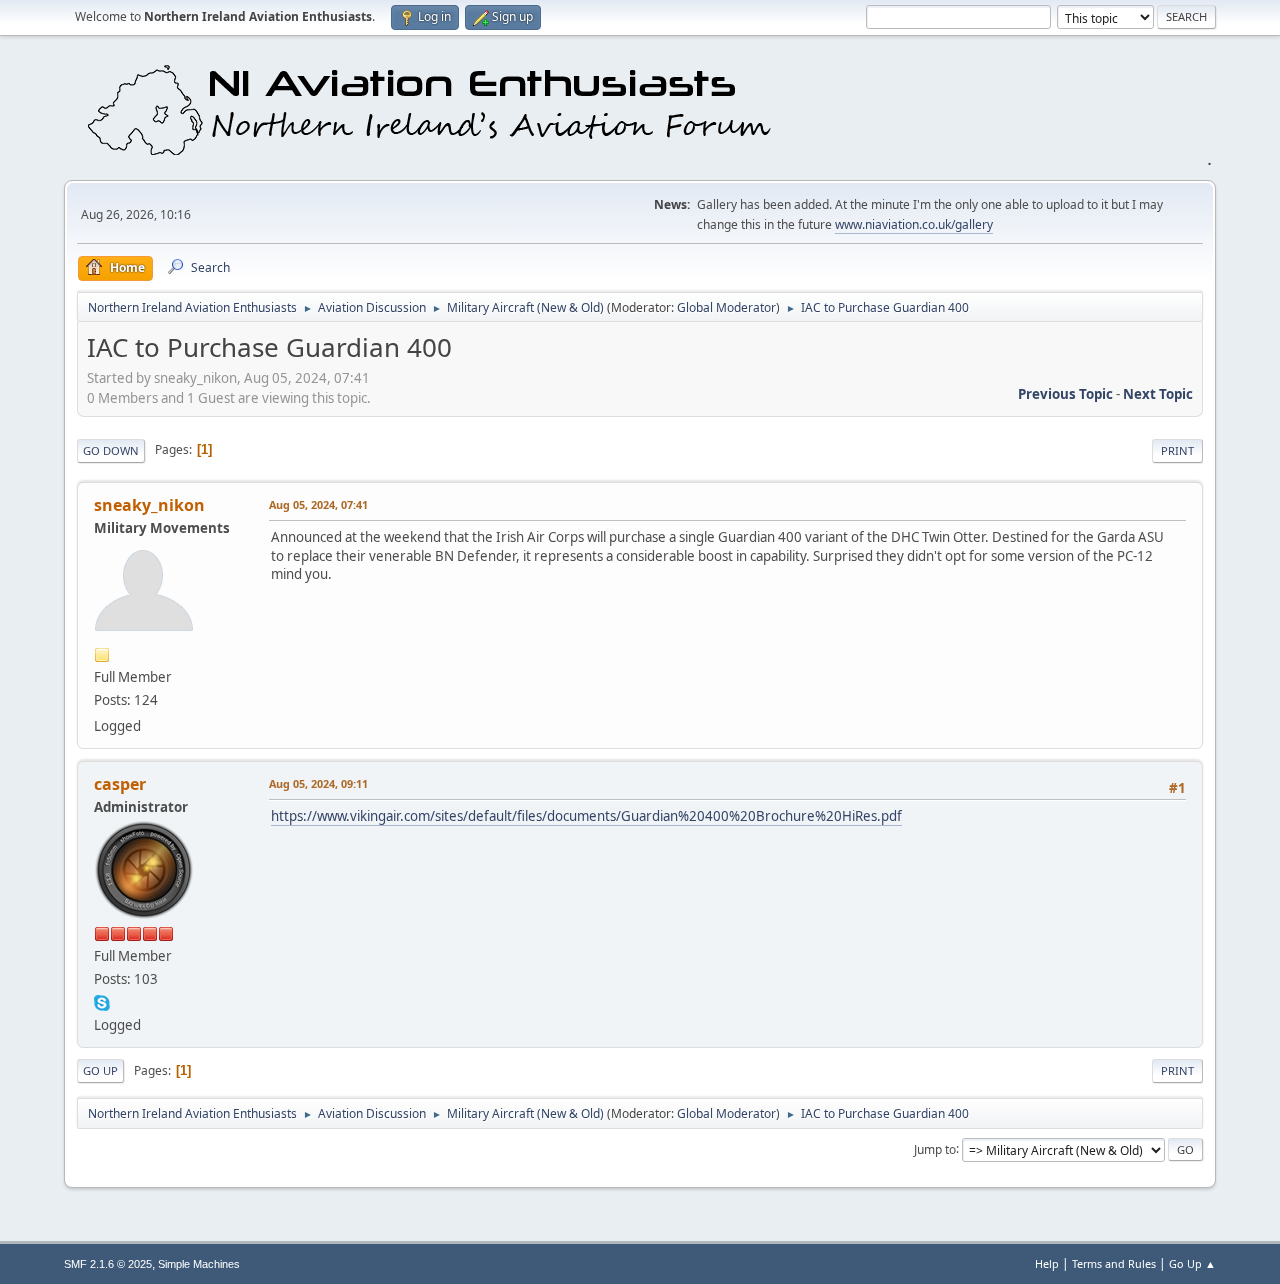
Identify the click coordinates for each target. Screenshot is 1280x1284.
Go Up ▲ (1192, 1263)
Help (1047, 1263)
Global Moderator (726, 307)
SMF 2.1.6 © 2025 (108, 1264)
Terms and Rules (1114, 1263)
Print (1177, 450)
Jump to (935, 1148)
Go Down (111, 450)
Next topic (1158, 394)
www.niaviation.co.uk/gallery (914, 224)
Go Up (100, 1070)
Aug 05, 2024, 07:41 (318, 504)
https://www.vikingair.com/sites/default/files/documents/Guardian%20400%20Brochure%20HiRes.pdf (586, 816)
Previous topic (1065, 394)
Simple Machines (199, 1264)
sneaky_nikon (149, 505)
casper (120, 784)
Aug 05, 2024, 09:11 (318, 783)
